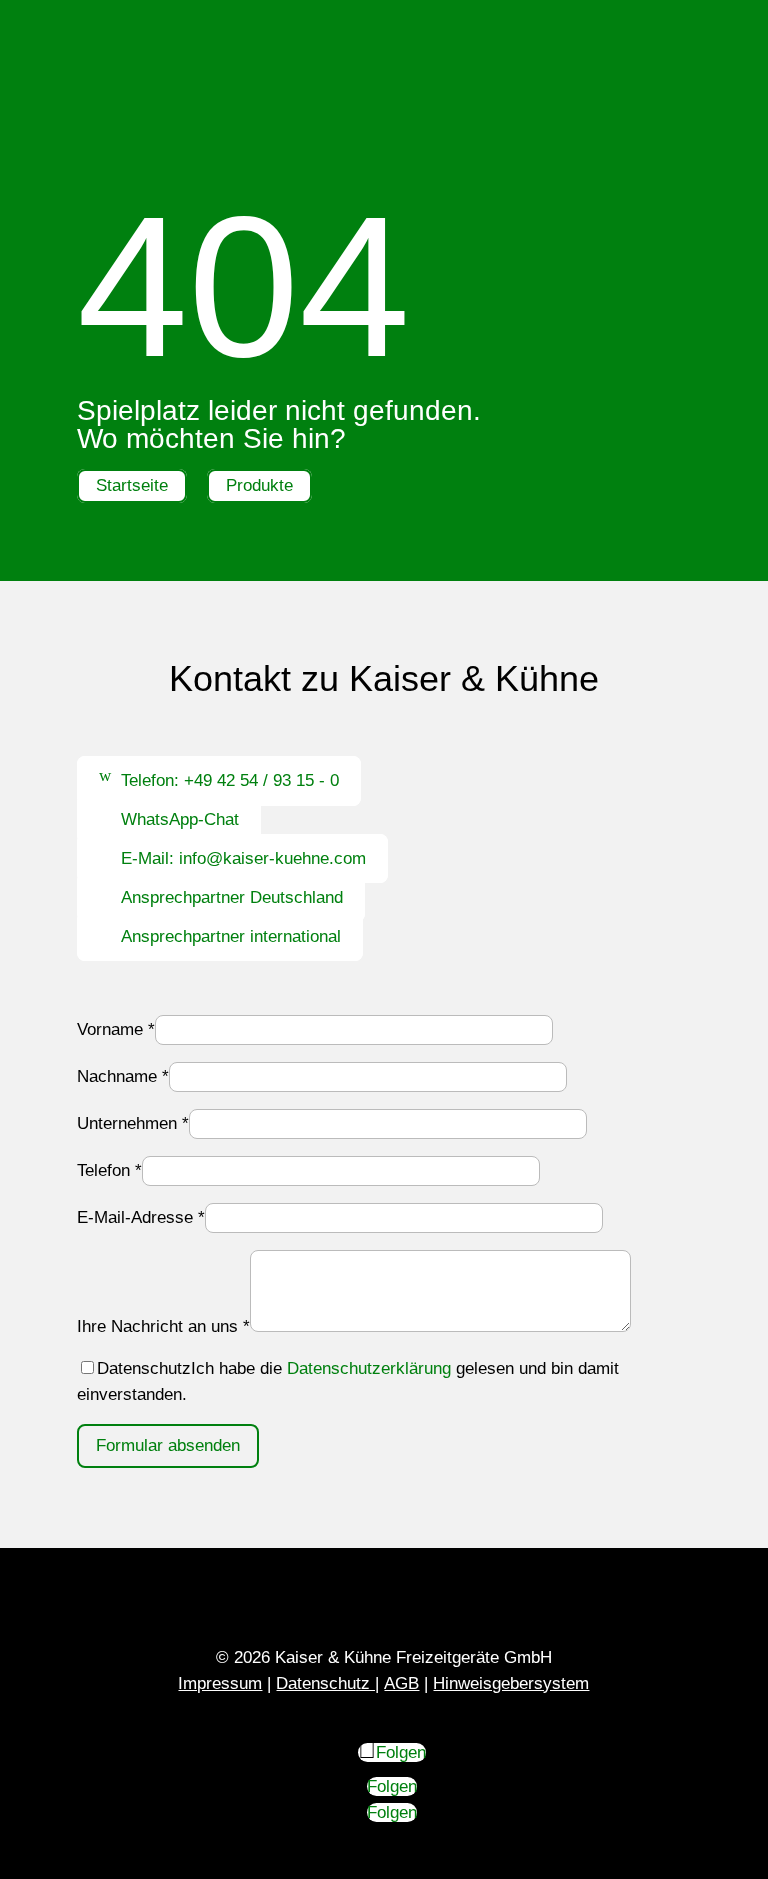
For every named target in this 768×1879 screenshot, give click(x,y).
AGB (401, 1683)
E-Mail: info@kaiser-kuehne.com (243, 858)
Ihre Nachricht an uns (163, 1326)
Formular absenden (168, 1445)
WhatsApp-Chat (180, 819)
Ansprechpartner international (231, 936)
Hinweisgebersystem (511, 1683)
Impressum (220, 1683)
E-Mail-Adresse (141, 1217)
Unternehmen (133, 1123)
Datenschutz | (327, 1683)
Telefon (109, 1170)
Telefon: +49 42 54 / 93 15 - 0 (230, 780)
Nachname (123, 1076)
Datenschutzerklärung (369, 1368)
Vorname (116, 1029)
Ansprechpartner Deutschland (232, 897)
